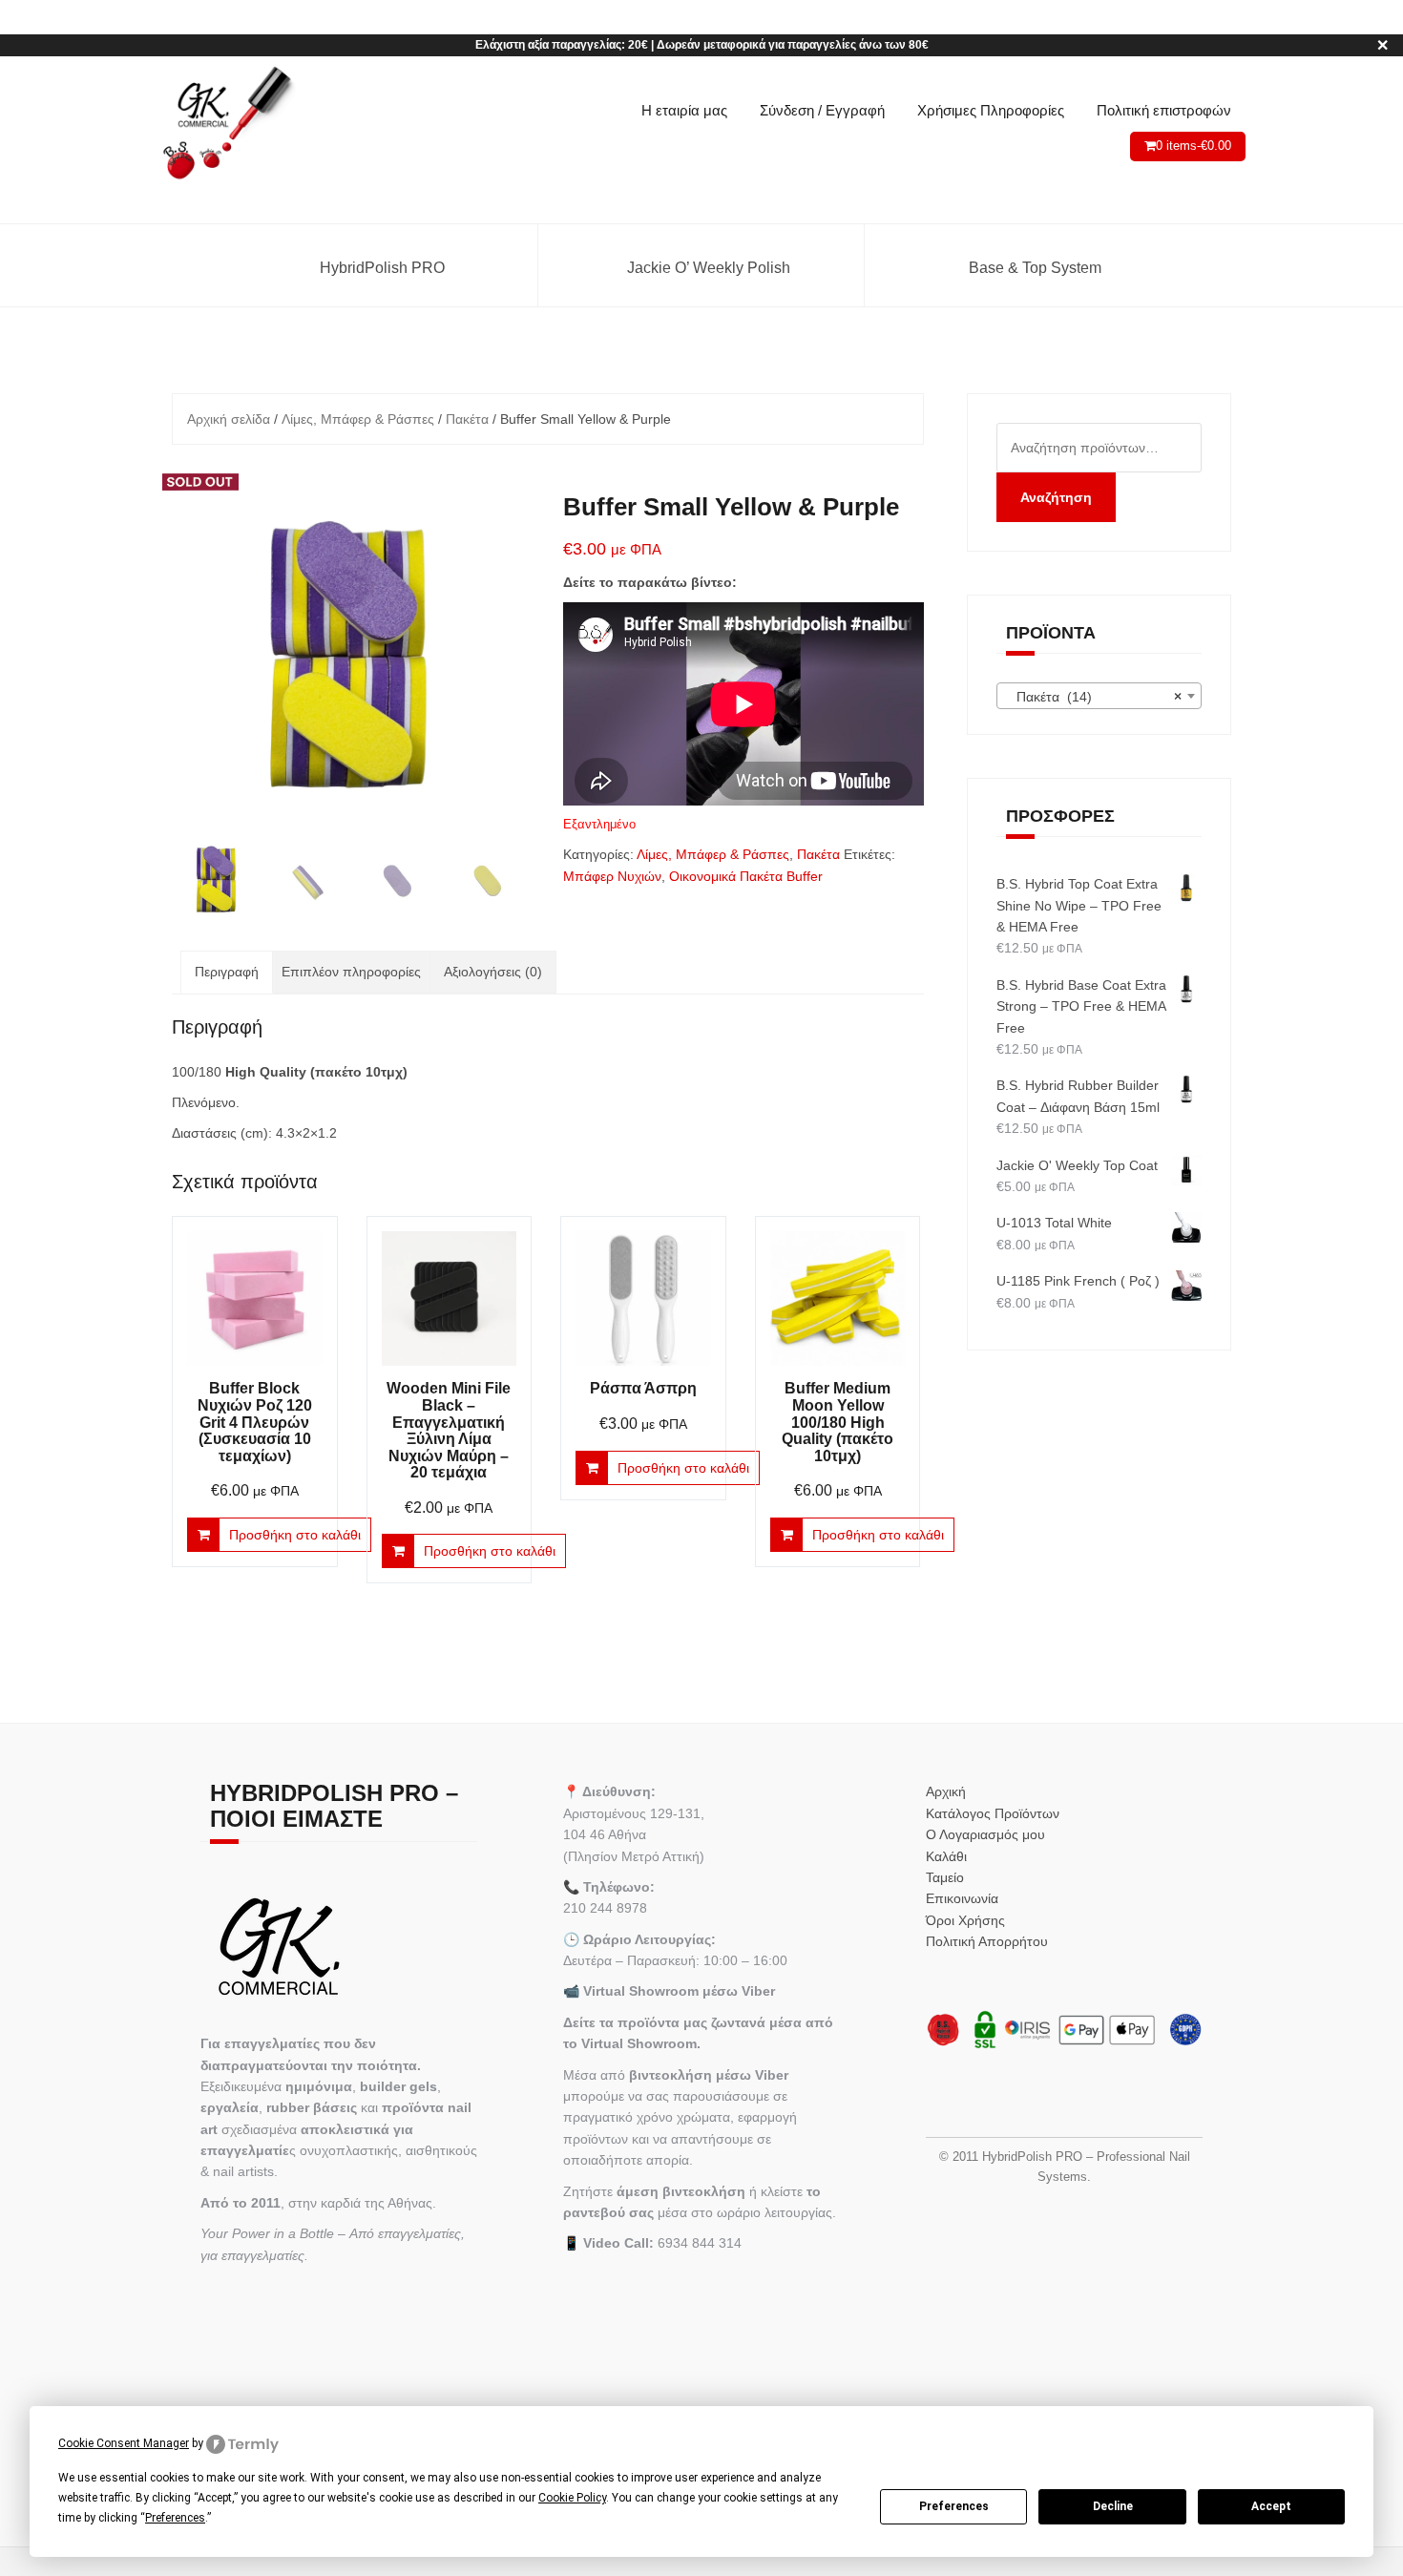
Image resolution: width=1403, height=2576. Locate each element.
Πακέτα (467, 419)
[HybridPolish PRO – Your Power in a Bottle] (227, 124)
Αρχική (946, 1791)
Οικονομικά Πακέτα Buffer (746, 876)
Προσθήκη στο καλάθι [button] (295, 1535)
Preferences (954, 2506)
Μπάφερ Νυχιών (612, 876)
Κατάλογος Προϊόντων (993, 1813)
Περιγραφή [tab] (227, 972)
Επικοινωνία (962, 1898)
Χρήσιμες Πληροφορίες (991, 110)
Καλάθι (946, 1856)
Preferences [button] (175, 2518)
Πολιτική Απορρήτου (987, 1941)
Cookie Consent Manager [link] (124, 2443)
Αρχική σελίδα (229, 419)
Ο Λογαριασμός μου (985, 1834)
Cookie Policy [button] (572, 2498)
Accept (1271, 2506)
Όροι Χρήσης (965, 1920)
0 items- (1194, 146)
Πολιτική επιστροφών (1164, 110)
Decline (1113, 2506)
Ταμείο (945, 1877)
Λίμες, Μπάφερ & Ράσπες (358, 419)
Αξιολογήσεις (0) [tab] (493, 972)
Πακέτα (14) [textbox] (1094, 697)
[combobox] (1099, 696)
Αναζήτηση (1056, 497)
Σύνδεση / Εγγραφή (822, 110)
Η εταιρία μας (684, 110)
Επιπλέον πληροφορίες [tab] (351, 972)
